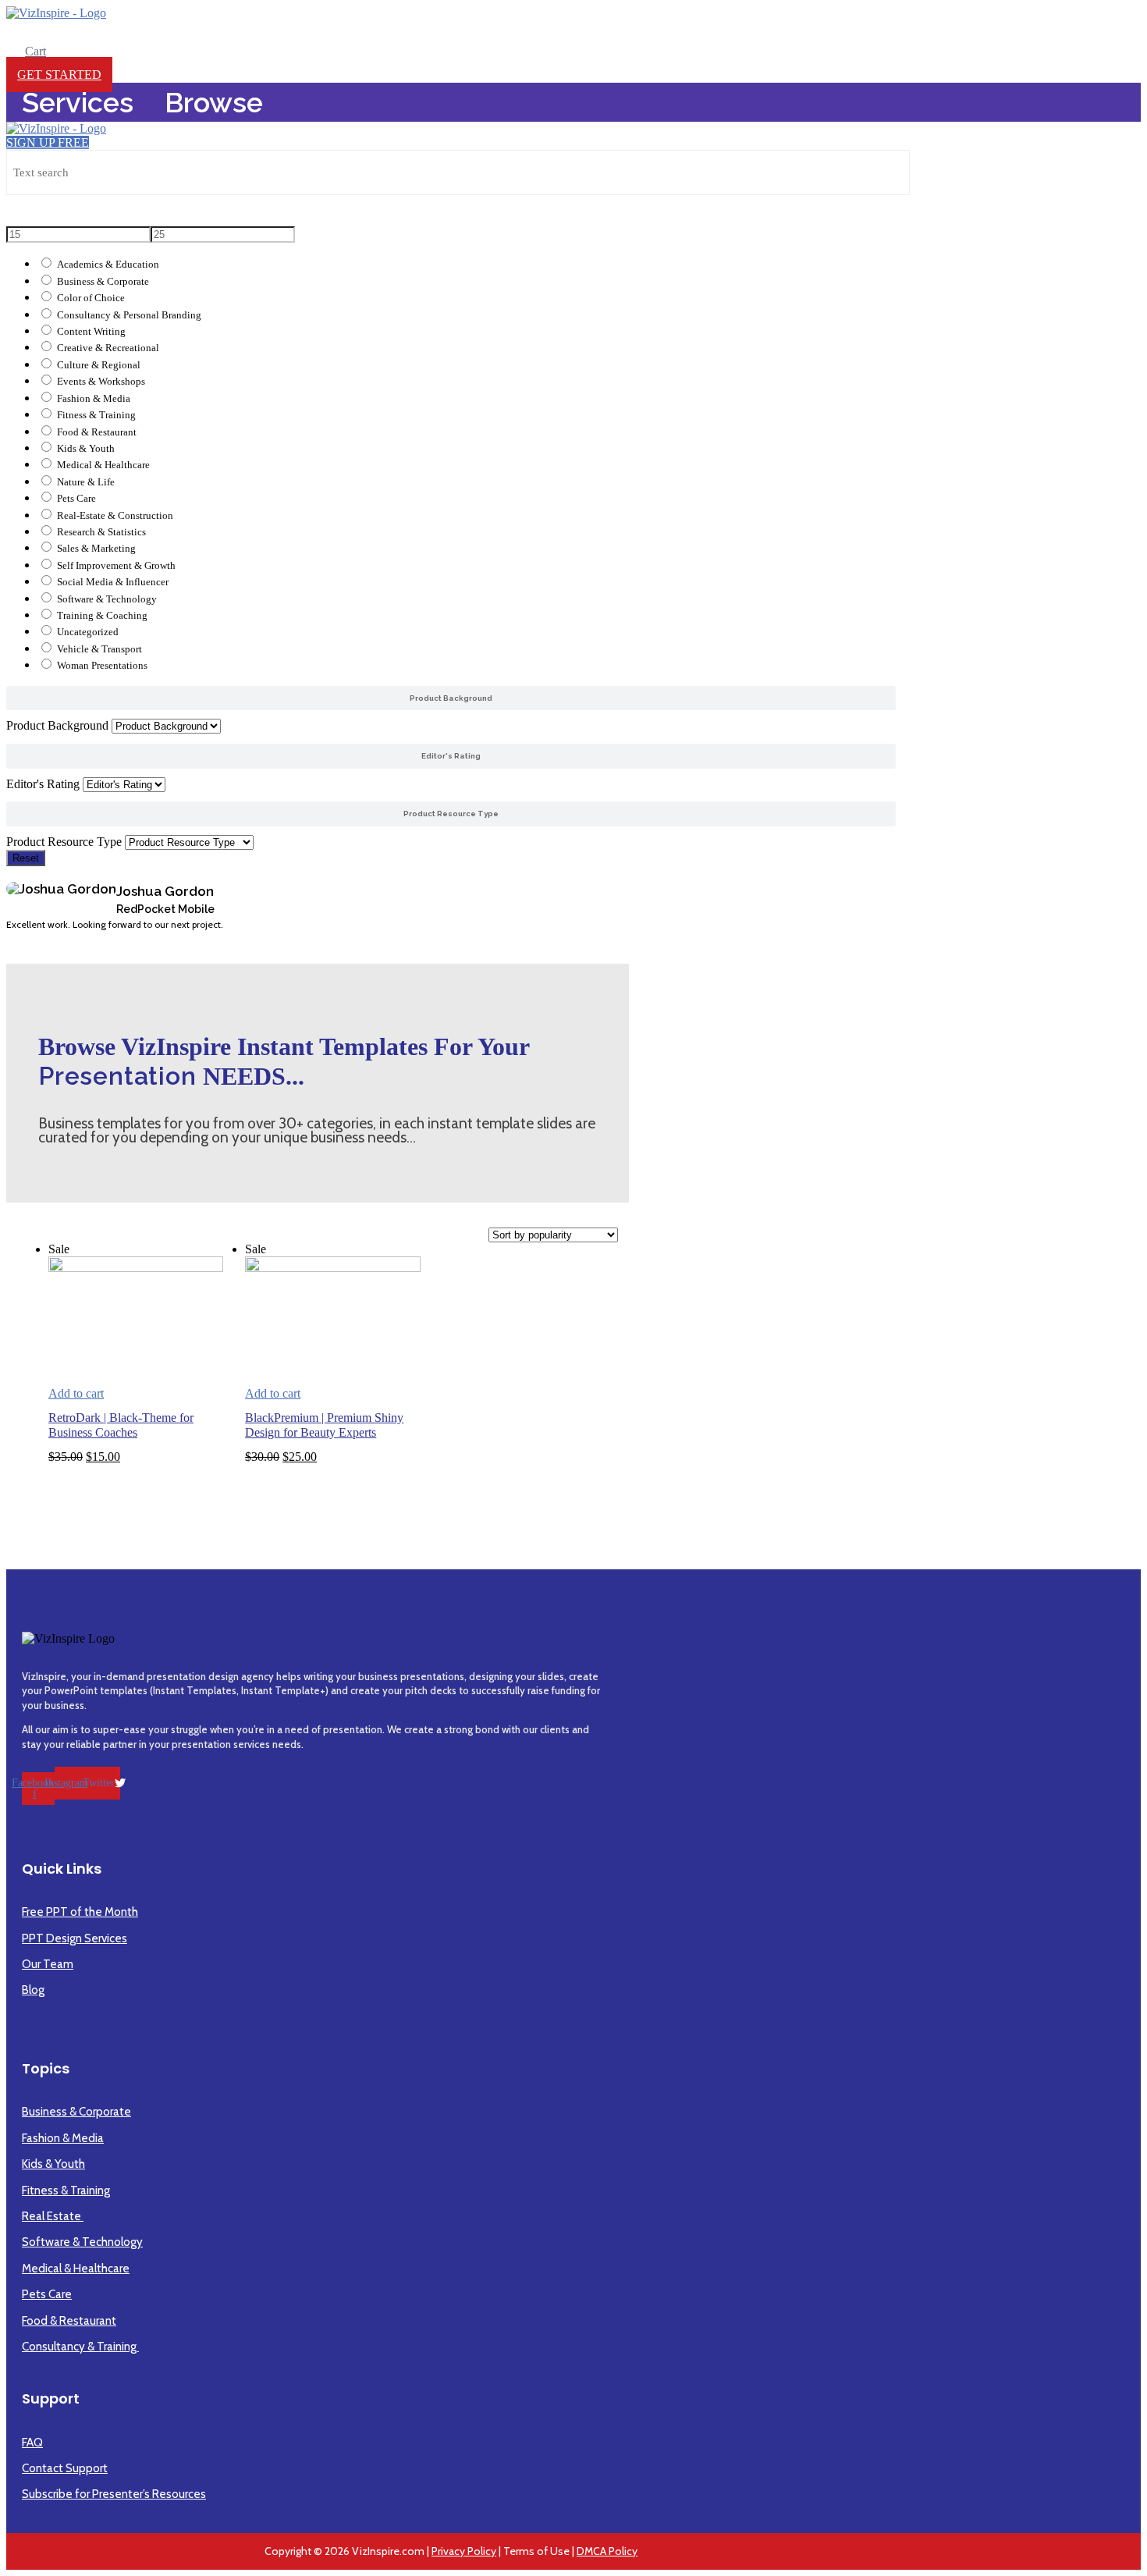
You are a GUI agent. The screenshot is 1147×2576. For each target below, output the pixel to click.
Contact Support (65, 2468)
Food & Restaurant (97, 432)
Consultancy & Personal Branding (129, 315)
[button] (451, 940)
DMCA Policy (607, 2551)
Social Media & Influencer (113, 582)
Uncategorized (88, 632)
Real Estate (53, 2216)
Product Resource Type (64, 842)
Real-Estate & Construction (115, 516)
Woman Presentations (102, 666)
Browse (214, 102)
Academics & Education (108, 265)
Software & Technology (107, 599)
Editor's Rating (43, 784)
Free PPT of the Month (80, 1912)
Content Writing (91, 332)
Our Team (48, 1964)
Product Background (57, 725)
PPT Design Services (75, 1938)
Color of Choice (91, 298)
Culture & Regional (99, 365)
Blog (33, 1990)
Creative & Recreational (108, 348)
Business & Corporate (103, 282)
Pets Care (76, 499)
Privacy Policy (464, 2551)
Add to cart (76, 1393)
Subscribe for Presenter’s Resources (114, 2494)
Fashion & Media (94, 399)
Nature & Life (86, 482)
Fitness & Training (96, 415)
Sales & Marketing (96, 549)
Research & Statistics (101, 532)
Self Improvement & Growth (116, 566)
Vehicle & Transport (99, 649)
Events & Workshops (101, 382)
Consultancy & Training (80, 2347)
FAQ (32, 2443)
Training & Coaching (102, 616)
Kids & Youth (86, 449)
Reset (26, 858)
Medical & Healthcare (103, 465)
